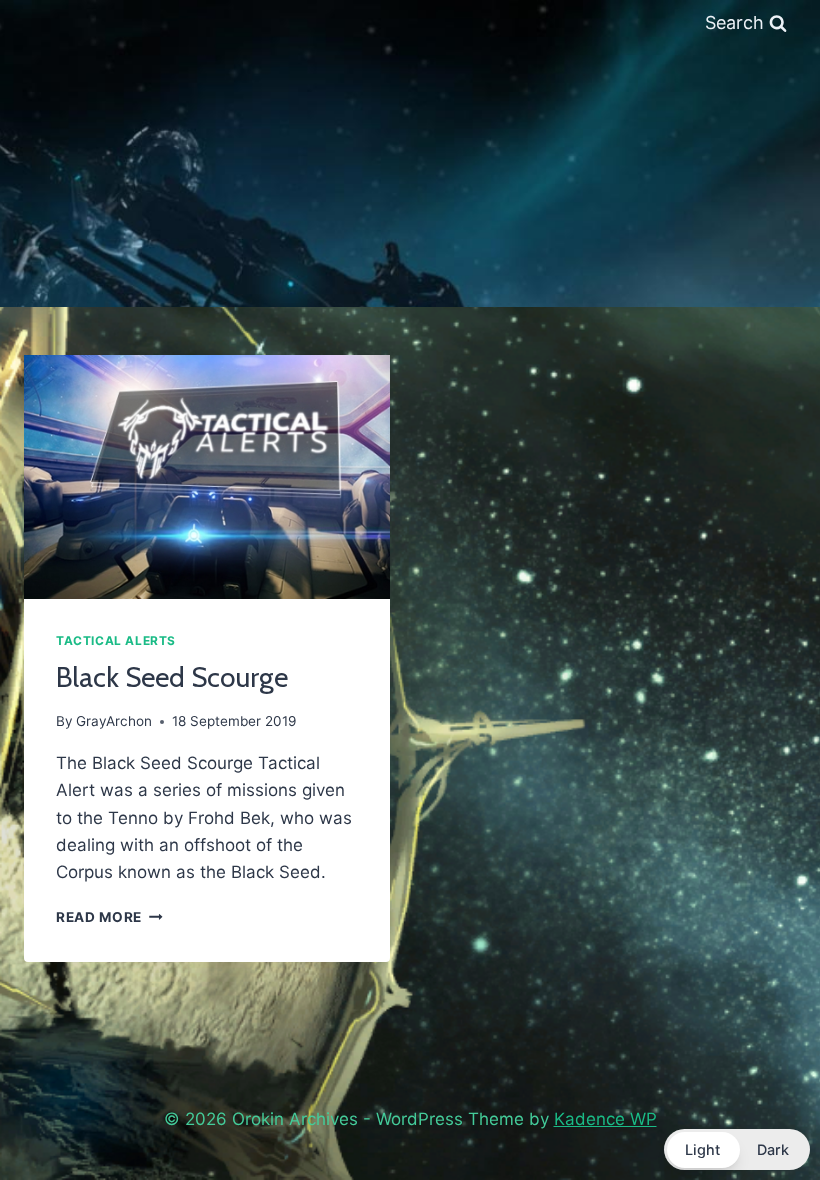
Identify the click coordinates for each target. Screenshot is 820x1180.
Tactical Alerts (116, 640)
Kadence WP (605, 1119)
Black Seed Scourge (172, 677)
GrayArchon (114, 721)
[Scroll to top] (758, 1113)
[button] (737, 1149)
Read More (109, 917)
